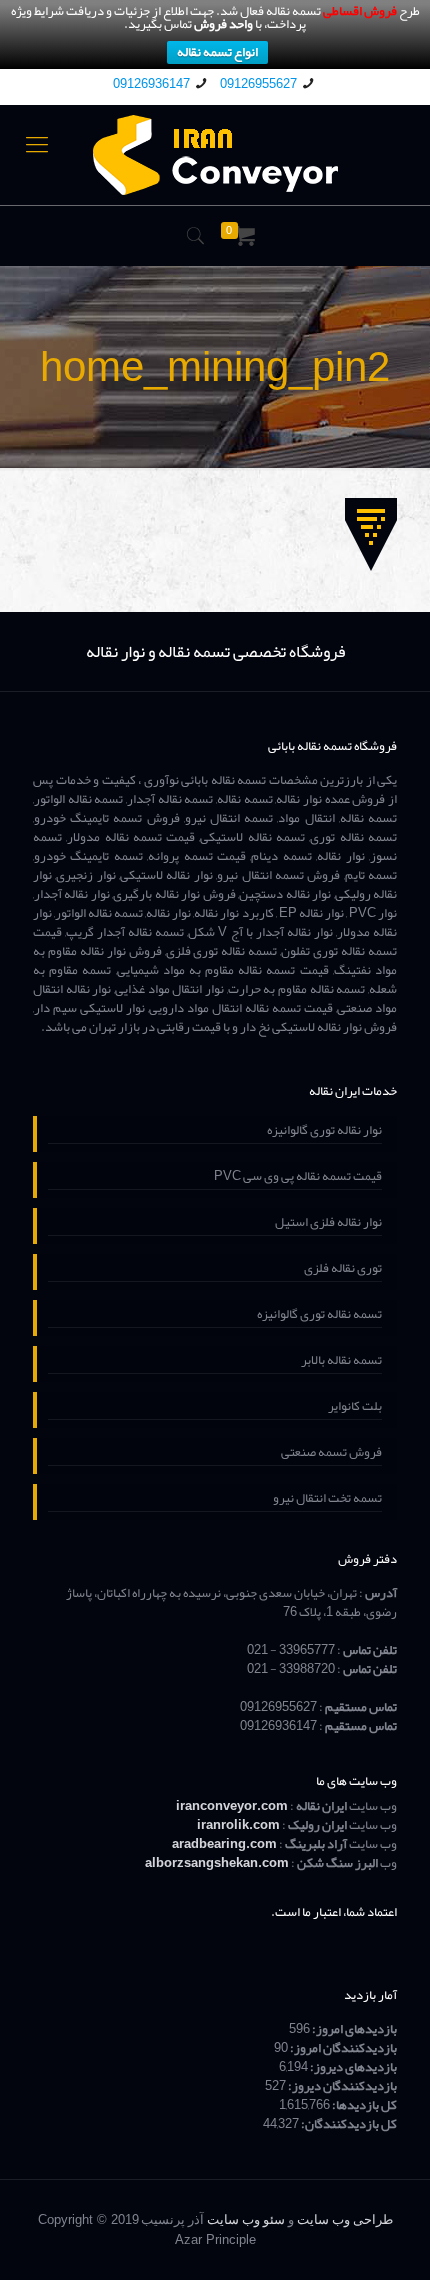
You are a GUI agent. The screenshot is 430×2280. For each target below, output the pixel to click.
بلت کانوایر (355, 1408)
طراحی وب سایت (345, 2219)
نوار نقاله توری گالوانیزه (324, 1132)
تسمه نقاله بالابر (341, 1362)
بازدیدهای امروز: (353, 2029)
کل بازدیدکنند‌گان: (348, 2124)
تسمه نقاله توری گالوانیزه (319, 1316)
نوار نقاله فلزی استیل (328, 1224)
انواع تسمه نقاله (217, 52)
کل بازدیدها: (363, 2105)
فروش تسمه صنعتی (331, 1454)
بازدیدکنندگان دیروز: (341, 2086)
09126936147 (151, 84)
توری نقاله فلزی (343, 1270)
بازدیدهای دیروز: (352, 2067)
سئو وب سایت (246, 2219)
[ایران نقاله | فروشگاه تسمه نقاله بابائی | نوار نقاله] (215, 155)
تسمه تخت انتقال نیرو (327, 1500)
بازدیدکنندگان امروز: (342, 2048)
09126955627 (258, 84)
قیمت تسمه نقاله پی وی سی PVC (298, 1178)
